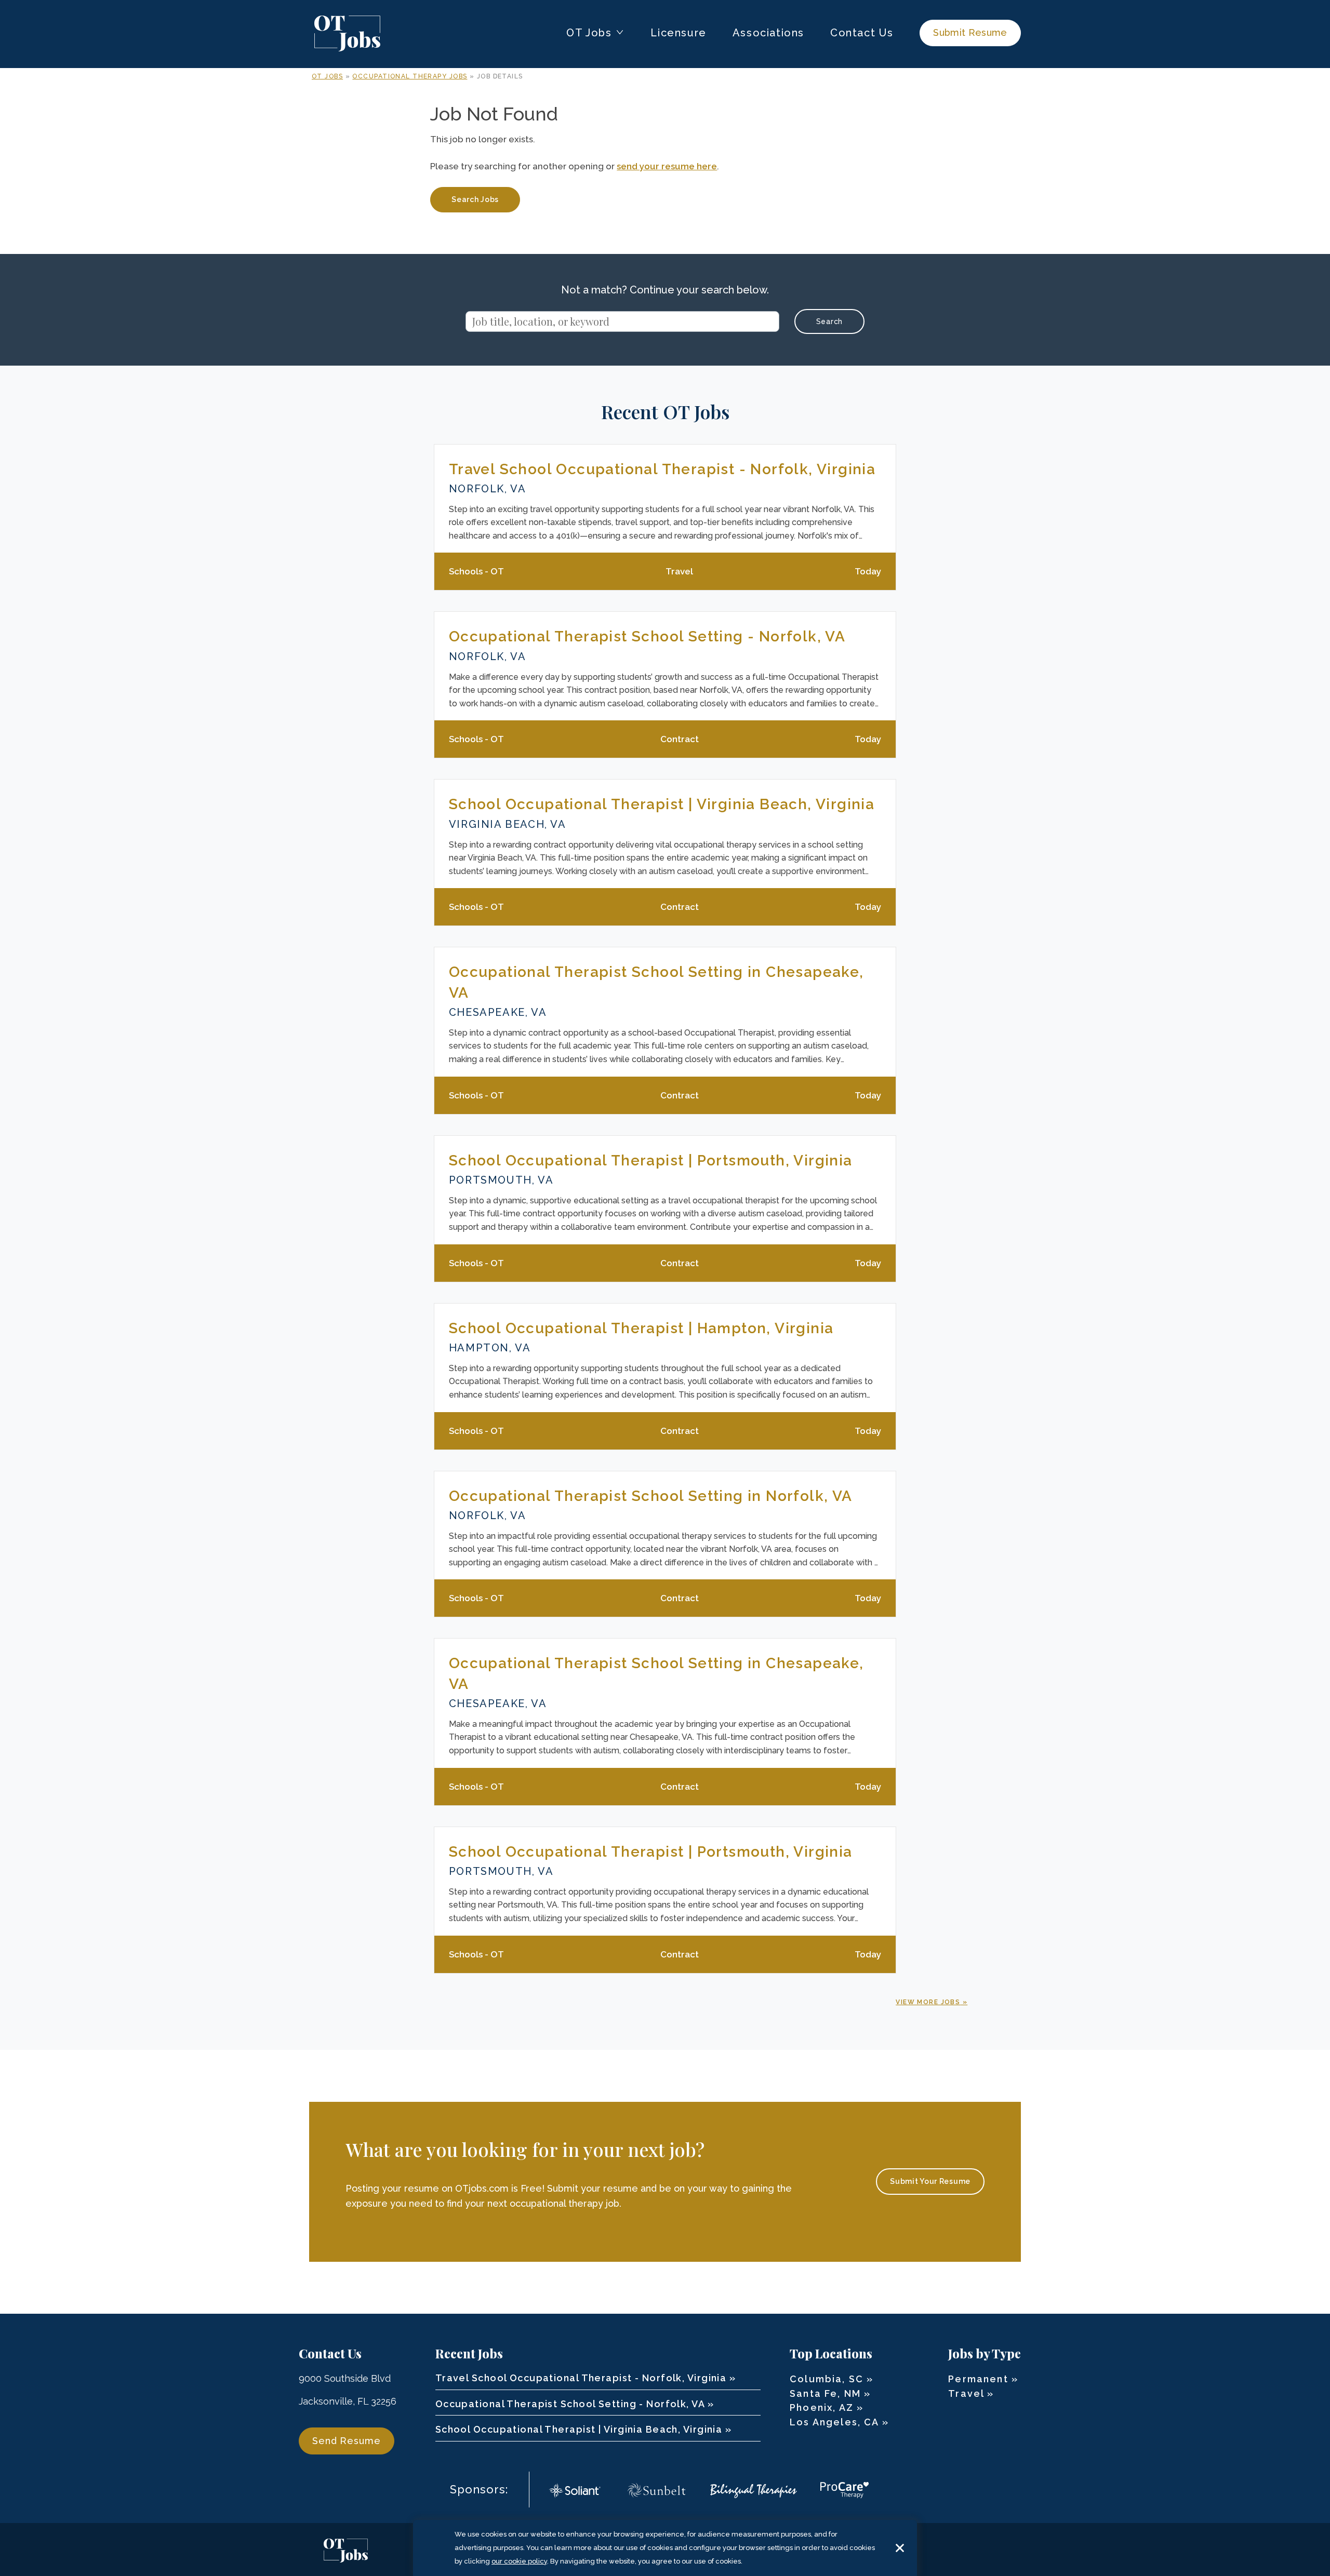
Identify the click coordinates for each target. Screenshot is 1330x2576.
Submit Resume (970, 32)
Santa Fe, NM (825, 2393)
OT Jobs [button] (589, 33)
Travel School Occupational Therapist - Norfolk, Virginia (662, 469)
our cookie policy (519, 2561)
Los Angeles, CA (834, 2422)
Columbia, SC (827, 2379)
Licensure (678, 33)
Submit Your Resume (930, 2181)
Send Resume (347, 2441)
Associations (768, 33)
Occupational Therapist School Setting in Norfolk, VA (651, 1496)
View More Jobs (928, 2002)
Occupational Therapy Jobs (410, 76)
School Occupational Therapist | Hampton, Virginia (641, 1328)
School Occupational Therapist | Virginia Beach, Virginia (662, 804)
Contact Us (862, 33)
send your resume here (667, 166)
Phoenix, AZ (822, 2407)
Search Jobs (475, 199)
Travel (966, 2393)
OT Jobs (327, 76)
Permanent (978, 2379)
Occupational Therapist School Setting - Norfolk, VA (647, 636)
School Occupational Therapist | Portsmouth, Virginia (651, 1160)
